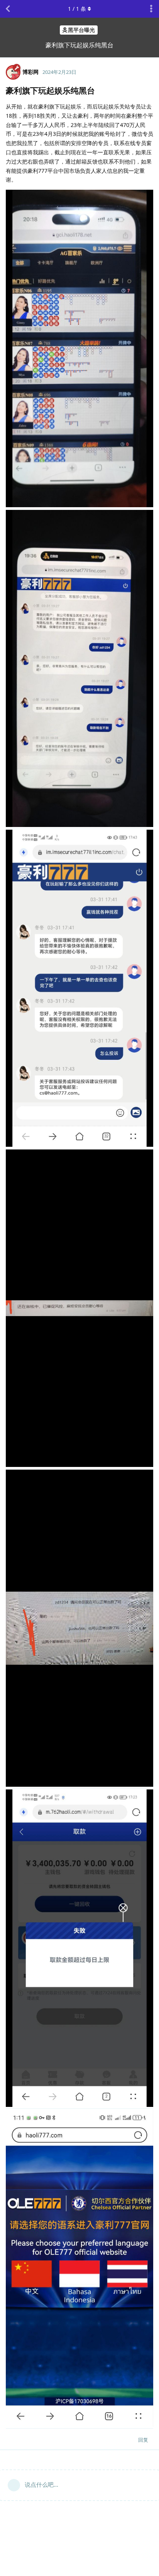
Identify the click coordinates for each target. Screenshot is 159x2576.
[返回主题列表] (8, 9)
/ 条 (77, 9)
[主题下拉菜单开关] (151, 9)
